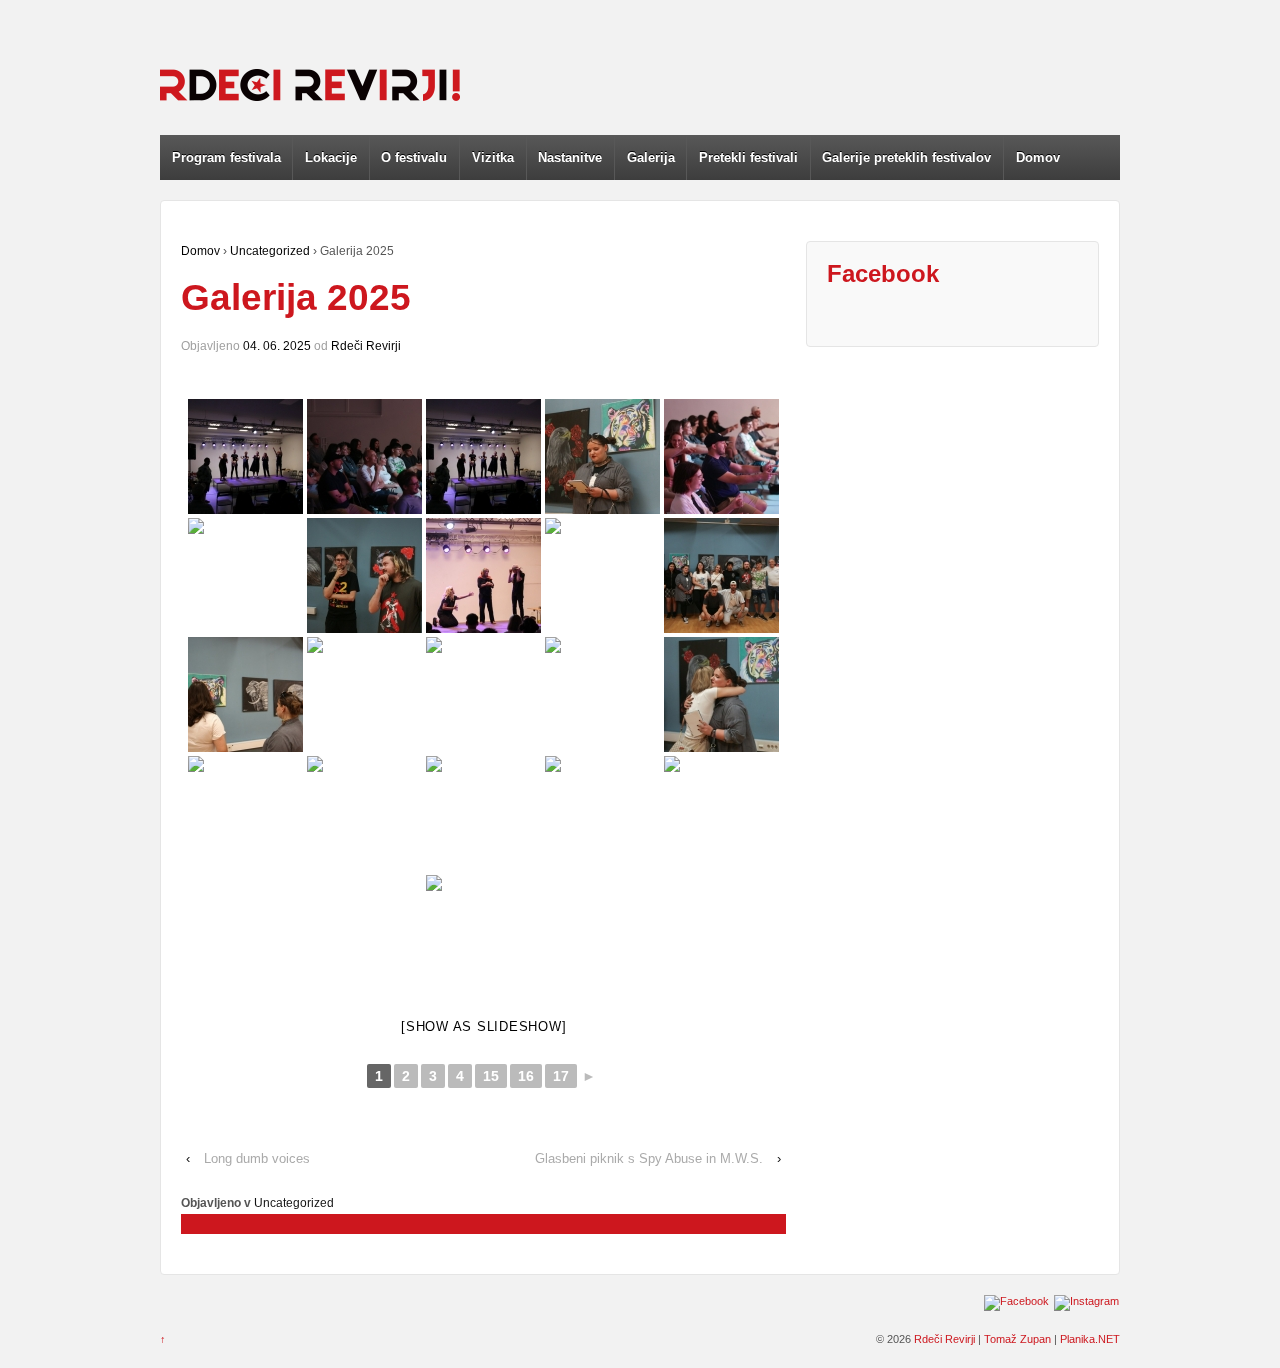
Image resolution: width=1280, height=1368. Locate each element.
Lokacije (331, 157)
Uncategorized (270, 251)
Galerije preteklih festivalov (906, 157)
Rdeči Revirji (366, 346)
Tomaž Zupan (1017, 1339)
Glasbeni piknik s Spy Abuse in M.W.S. (649, 1158)
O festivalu (414, 157)
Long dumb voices (257, 1158)
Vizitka (493, 157)
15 (491, 1076)
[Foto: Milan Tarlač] (364, 813)
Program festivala (226, 157)
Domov (1038, 157)
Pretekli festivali (748, 157)
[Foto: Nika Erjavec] (245, 456)
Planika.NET (1090, 1339)
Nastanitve (570, 157)
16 (526, 1076)
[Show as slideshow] (483, 1026)
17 (561, 1076)
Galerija (651, 157)
